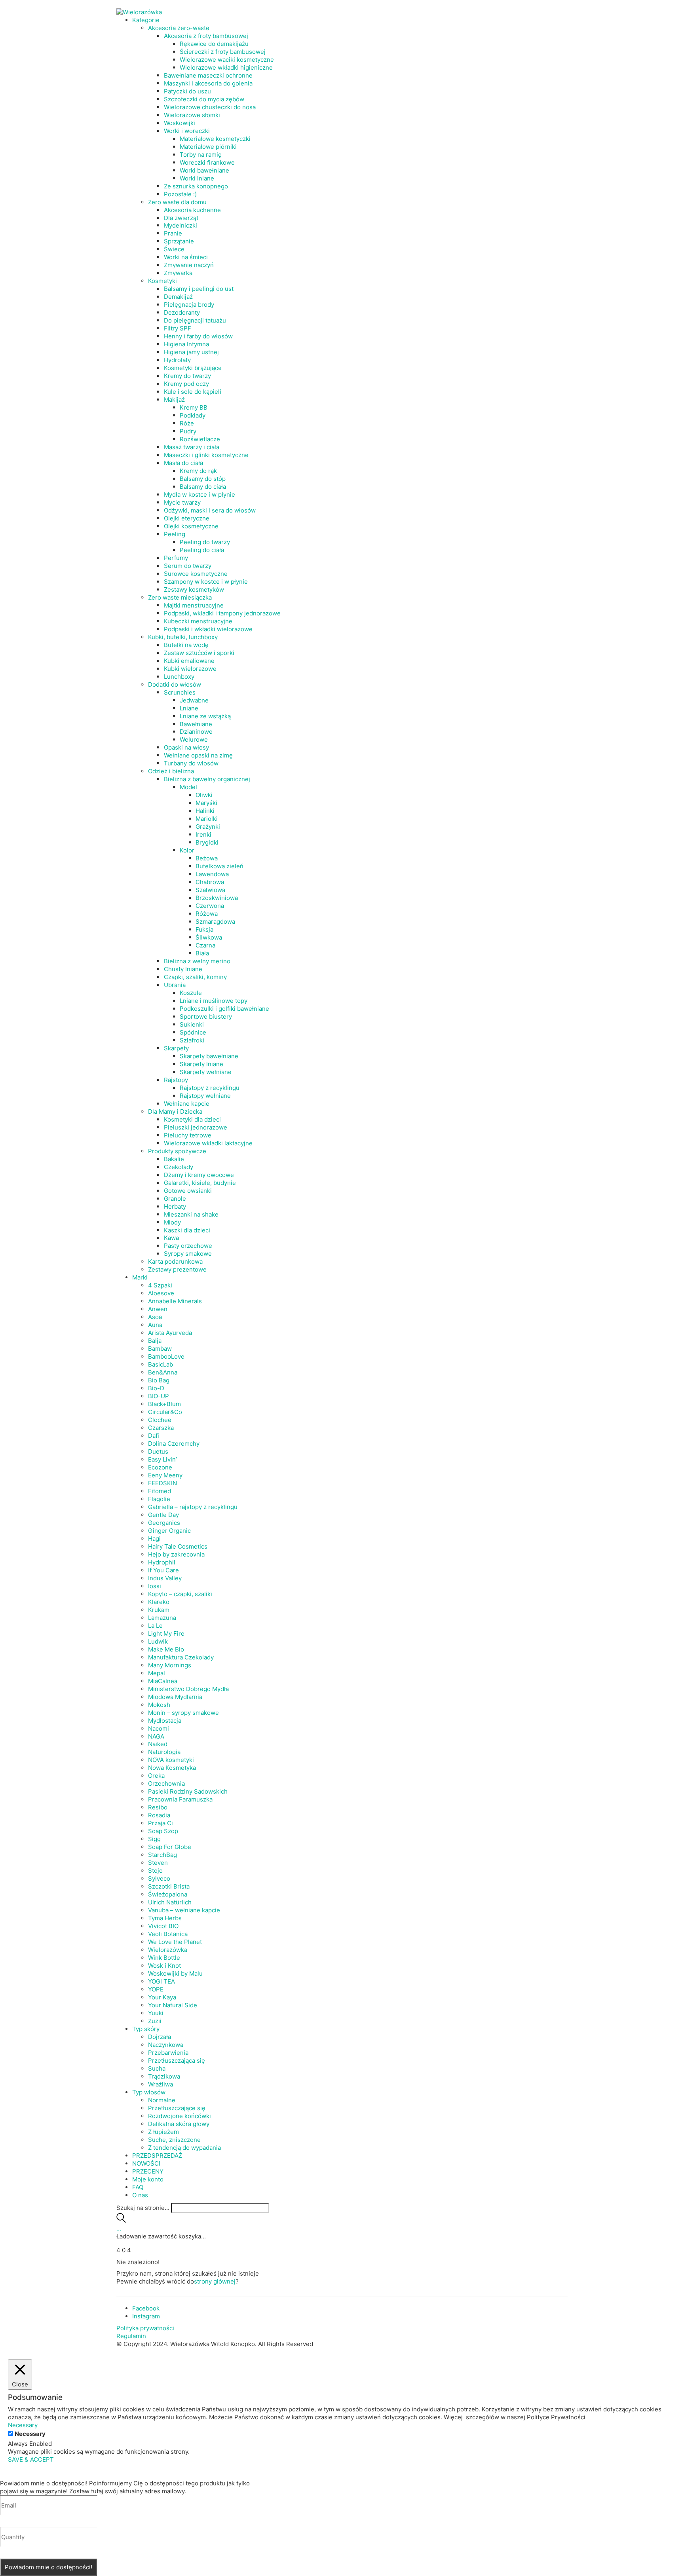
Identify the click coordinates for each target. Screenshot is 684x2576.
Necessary (30, 2434)
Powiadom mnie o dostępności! (48, 2567)
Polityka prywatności (145, 2328)
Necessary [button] (23, 2425)
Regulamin (131, 2336)
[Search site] (121, 2220)
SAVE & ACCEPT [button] (31, 2459)
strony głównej (215, 2281)
